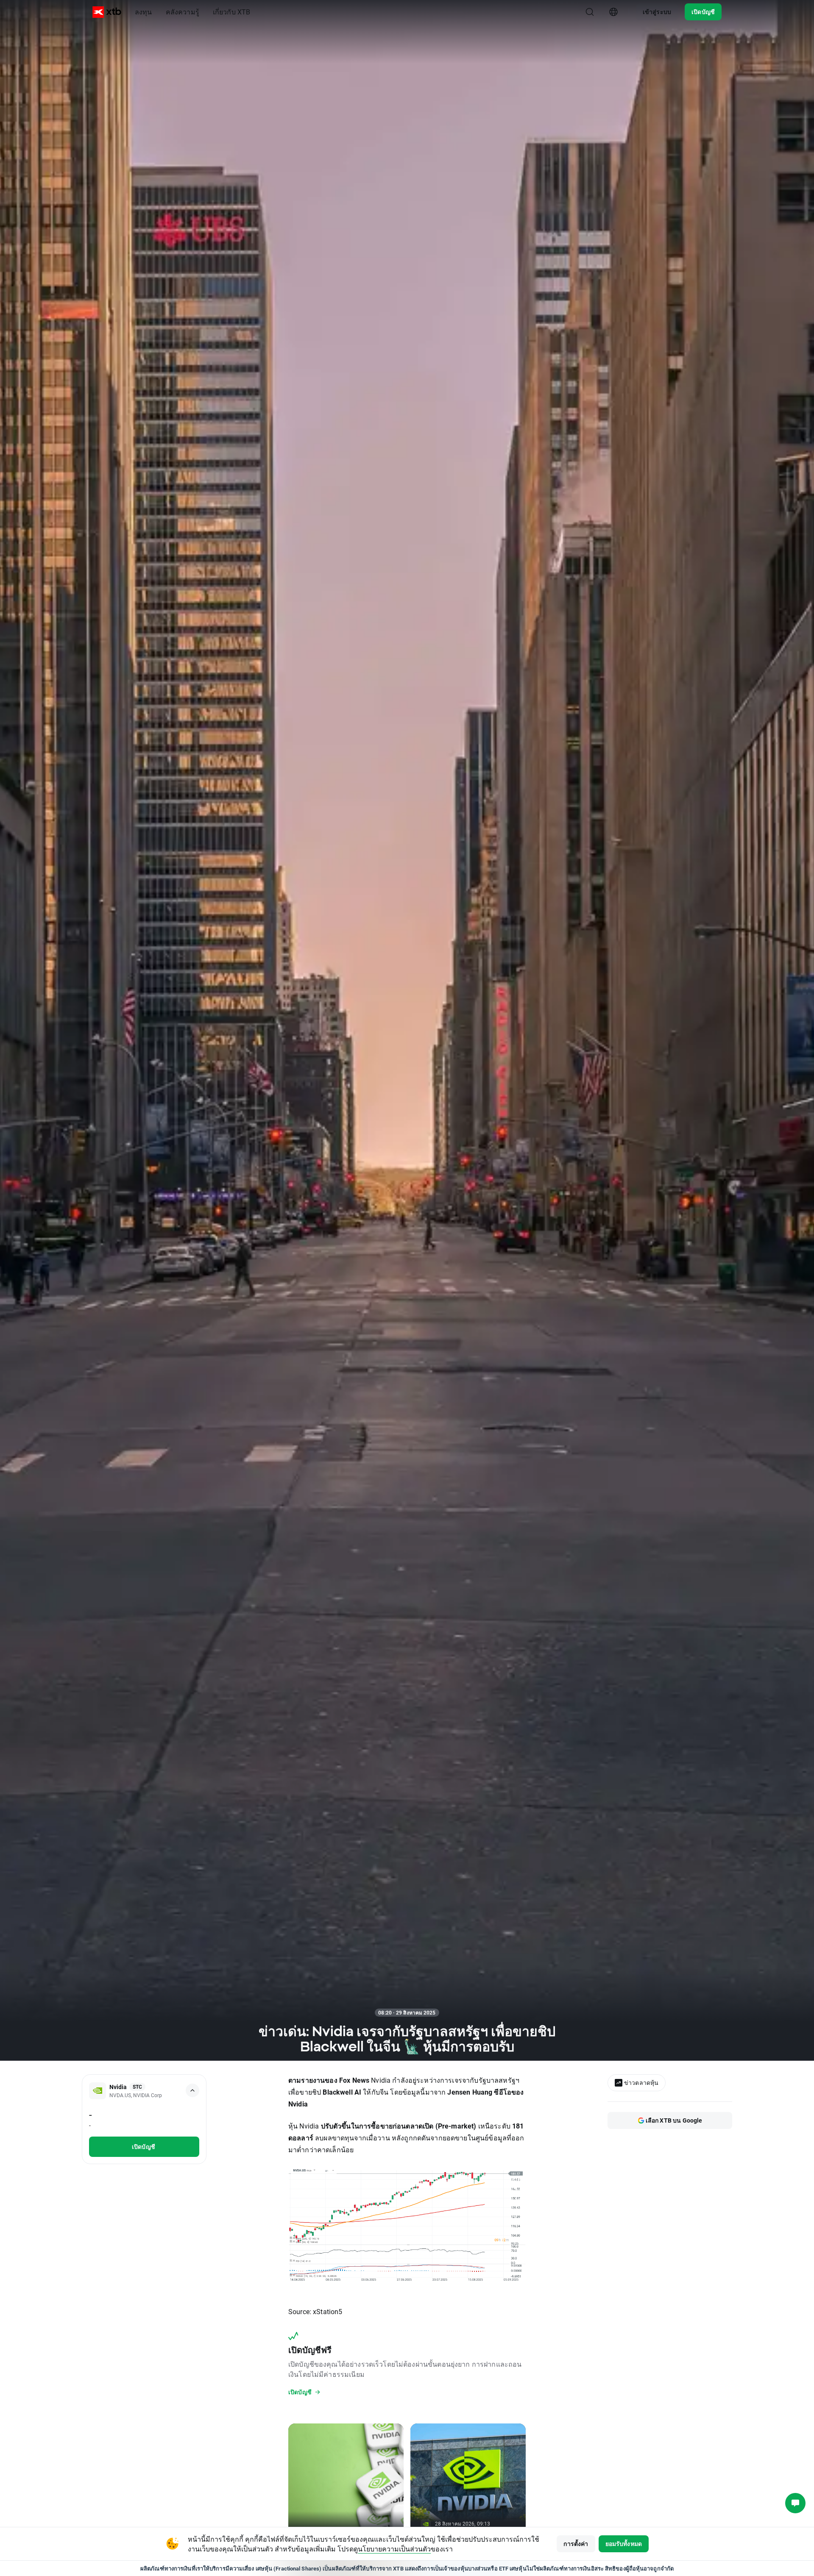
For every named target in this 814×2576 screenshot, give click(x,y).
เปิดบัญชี (703, 12)
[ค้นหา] (590, 12)
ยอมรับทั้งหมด (624, 2544)
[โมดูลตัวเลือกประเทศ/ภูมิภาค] (613, 12)
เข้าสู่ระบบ (657, 12)
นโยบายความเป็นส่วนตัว (394, 2549)
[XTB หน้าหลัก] (107, 12)
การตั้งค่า (576, 2544)
